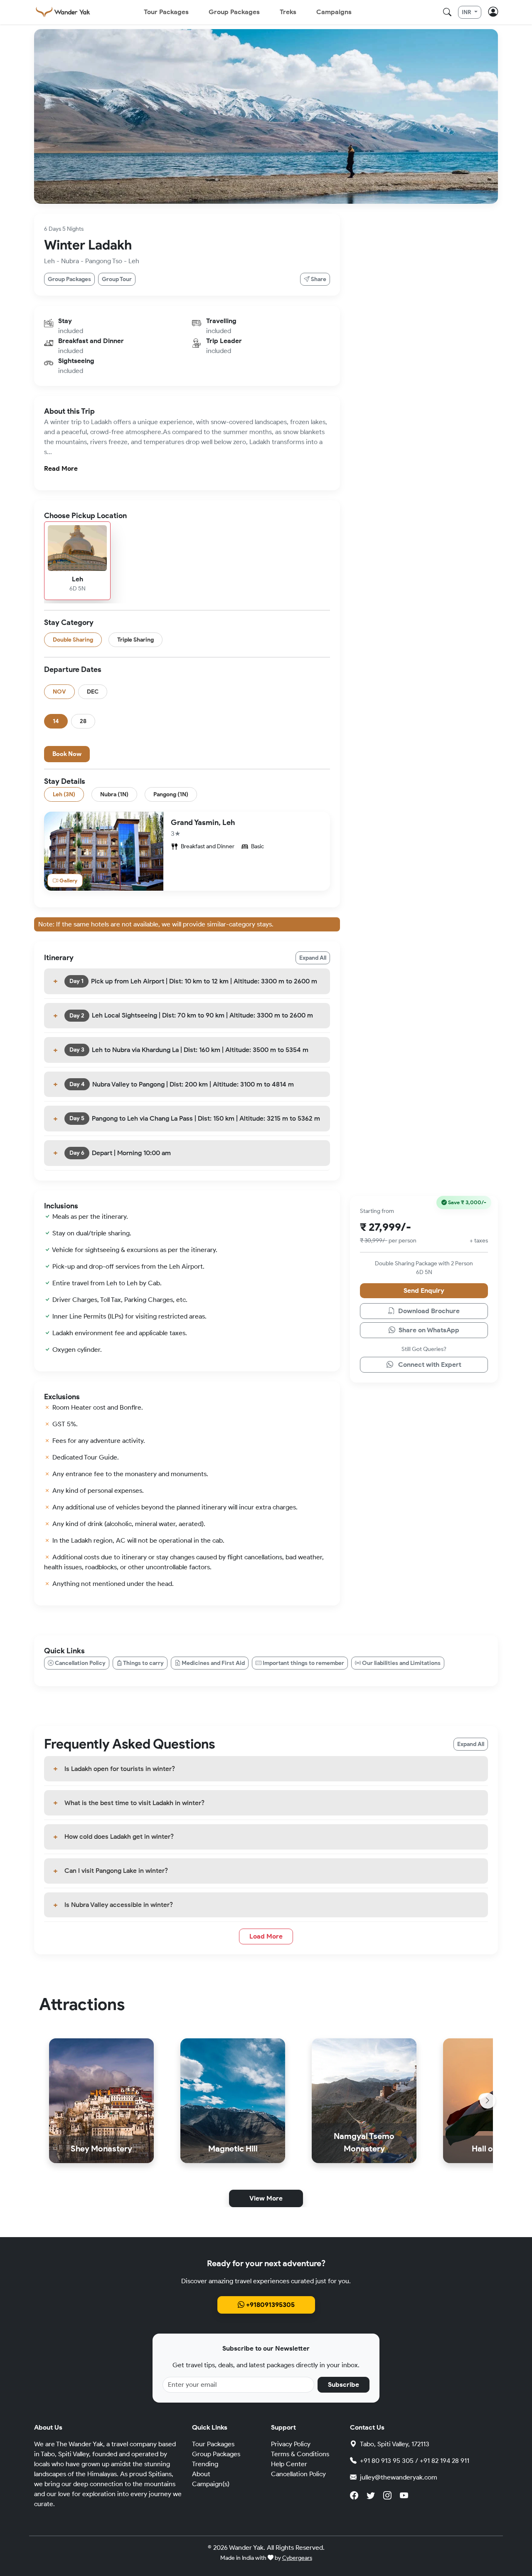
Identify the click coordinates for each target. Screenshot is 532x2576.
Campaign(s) (211, 2484)
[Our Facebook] (354, 2495)
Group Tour (117, 280)
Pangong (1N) (171, 794)
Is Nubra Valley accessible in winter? (119, 1905)
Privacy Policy (291, 2444)
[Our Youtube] (404, 2495)
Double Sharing (73, 640)
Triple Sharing (135, 640)
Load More (266, 1936)
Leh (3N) (64, 794)
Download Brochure (428, 1311)
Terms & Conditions (300, 2454)
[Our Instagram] (387, 2495)
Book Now (67, 754)
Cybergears (297, 2558)
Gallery (68, 880)
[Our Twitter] (371, 2495)
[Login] (493, 12)
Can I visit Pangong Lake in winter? (116, 1871)
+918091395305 (270, 2305)
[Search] (447, 12)
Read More (61, 468)
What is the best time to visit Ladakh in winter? (134, 1802)
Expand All (313, 958)
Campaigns (334, 12)
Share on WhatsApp (428, 1330)
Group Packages (234, 12)
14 (56, 721)
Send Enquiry (424, 1290)
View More (266, 2198)
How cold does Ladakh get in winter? (119, 1836)
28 (83, 721)
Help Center (289, 2464)
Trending (205, 2464)
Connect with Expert (429, 1365)
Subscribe (344, 2385)
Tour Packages (166, 12)
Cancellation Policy (298, 2474)
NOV (59, 692)
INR (467, 12)
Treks (288, 12)
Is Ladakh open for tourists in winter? (120, 1769)
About (201, 2474)
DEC (93, 692)
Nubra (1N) (114, 794)
